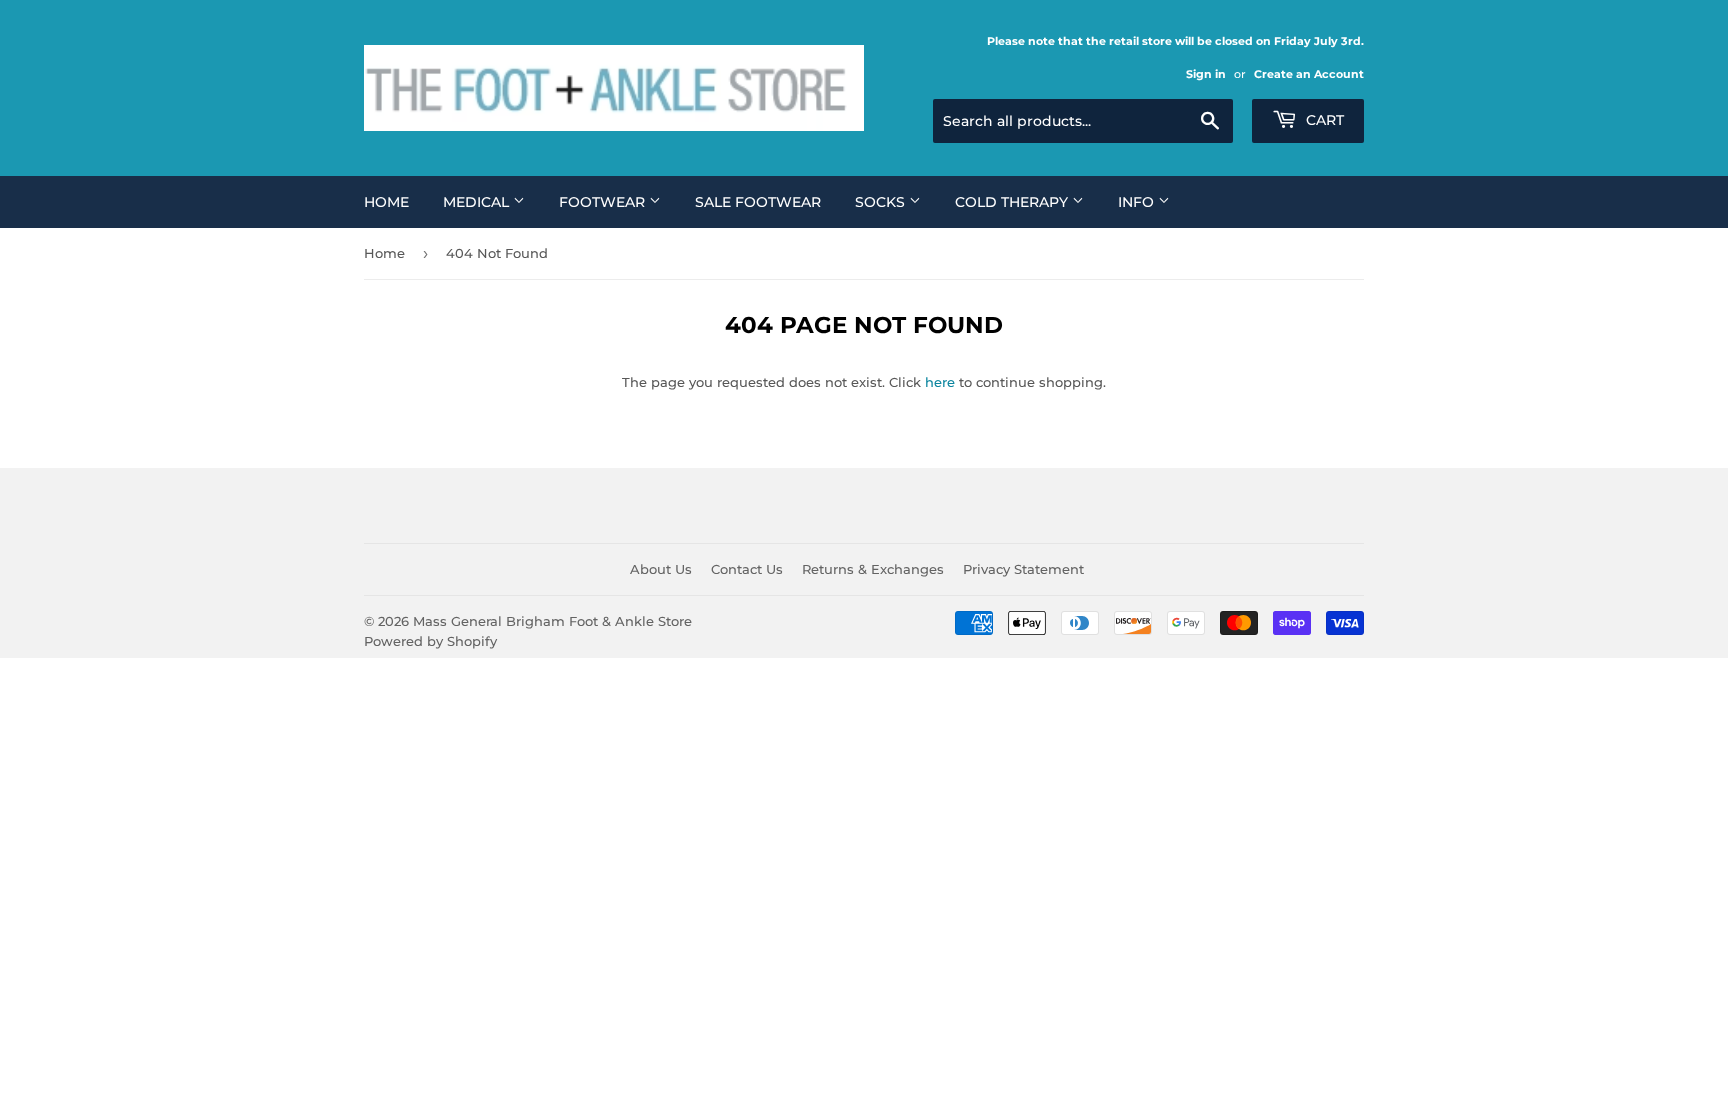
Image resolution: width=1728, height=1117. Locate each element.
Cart (1323, 120)
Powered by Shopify (430, 641)
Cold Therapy (1013, 202)
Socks (882, 202)
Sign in (1206, 74)
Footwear (604, 202)
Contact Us (747, 569)
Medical (478, 202)
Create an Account (1309, 74)
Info (1138, 202)
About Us (661, 569)
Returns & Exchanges (873, 569)
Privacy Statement (1023, 569)
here (940, 382)
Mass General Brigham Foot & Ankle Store (552, 621)
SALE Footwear (758, 202)
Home (386, 202)
